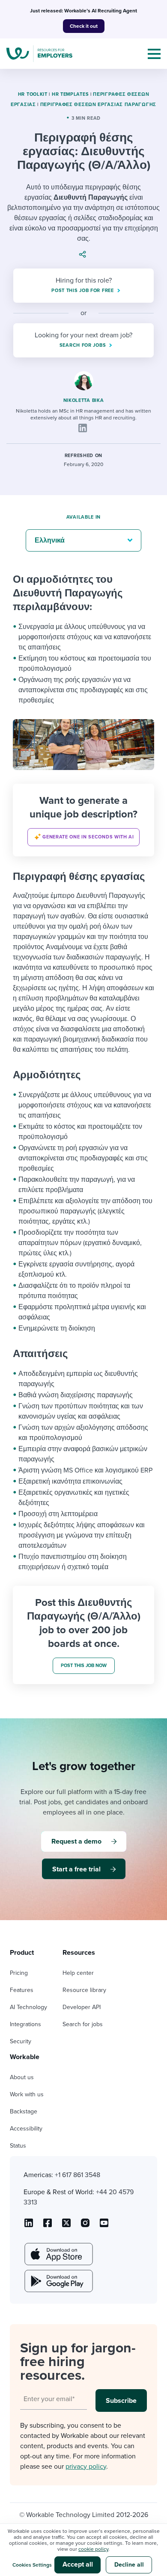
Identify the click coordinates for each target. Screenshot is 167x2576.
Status (18, 2146)
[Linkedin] (83, 428)
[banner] (83, 820)
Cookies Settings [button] (32, 2565)
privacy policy (86, 2467)
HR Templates (70, 94)
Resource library (84, 1990)
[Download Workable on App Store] (58, 2254)
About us (22, 2077)
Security (21, 2041)
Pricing (19, 1973)
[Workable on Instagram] (104, 2226)
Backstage (24, 2111)
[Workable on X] (85, 2226)
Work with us (27, 2094)
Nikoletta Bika (84, 400)
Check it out (84, 26)
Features (22, 1990)
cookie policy (93, 2549)
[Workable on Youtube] (66, 2226)
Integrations (25, 2024)
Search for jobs (83, 2024)
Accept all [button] (78, 2564)
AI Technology (28, 2007)
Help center (78, 1973)
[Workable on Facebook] (48, 2226)
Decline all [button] (129, 2565)
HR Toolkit (33, 94)
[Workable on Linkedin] (29, 2226)
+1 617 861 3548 (78, 2175)
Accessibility (26, 2129)
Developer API (82, 2007)
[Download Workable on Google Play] (58, 2281)
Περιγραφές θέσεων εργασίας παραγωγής (98, 105)
